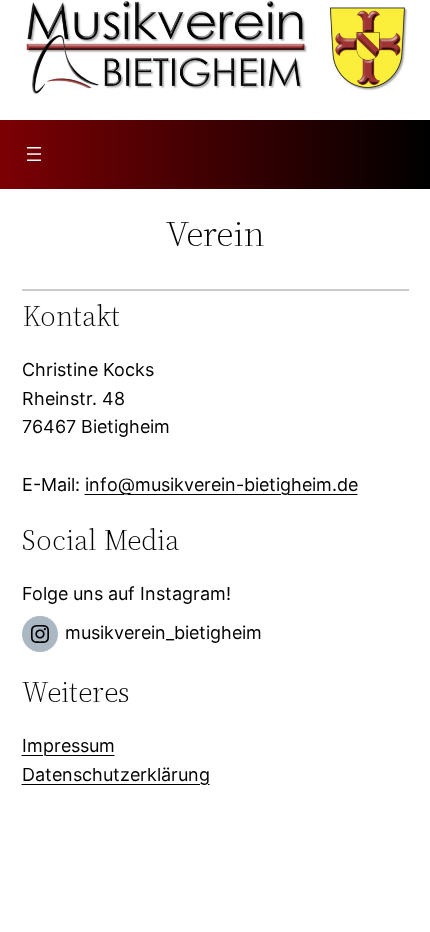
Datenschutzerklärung (116, 774)
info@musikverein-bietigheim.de (221, 484)
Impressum (68, 745)
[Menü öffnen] (34, 154)
